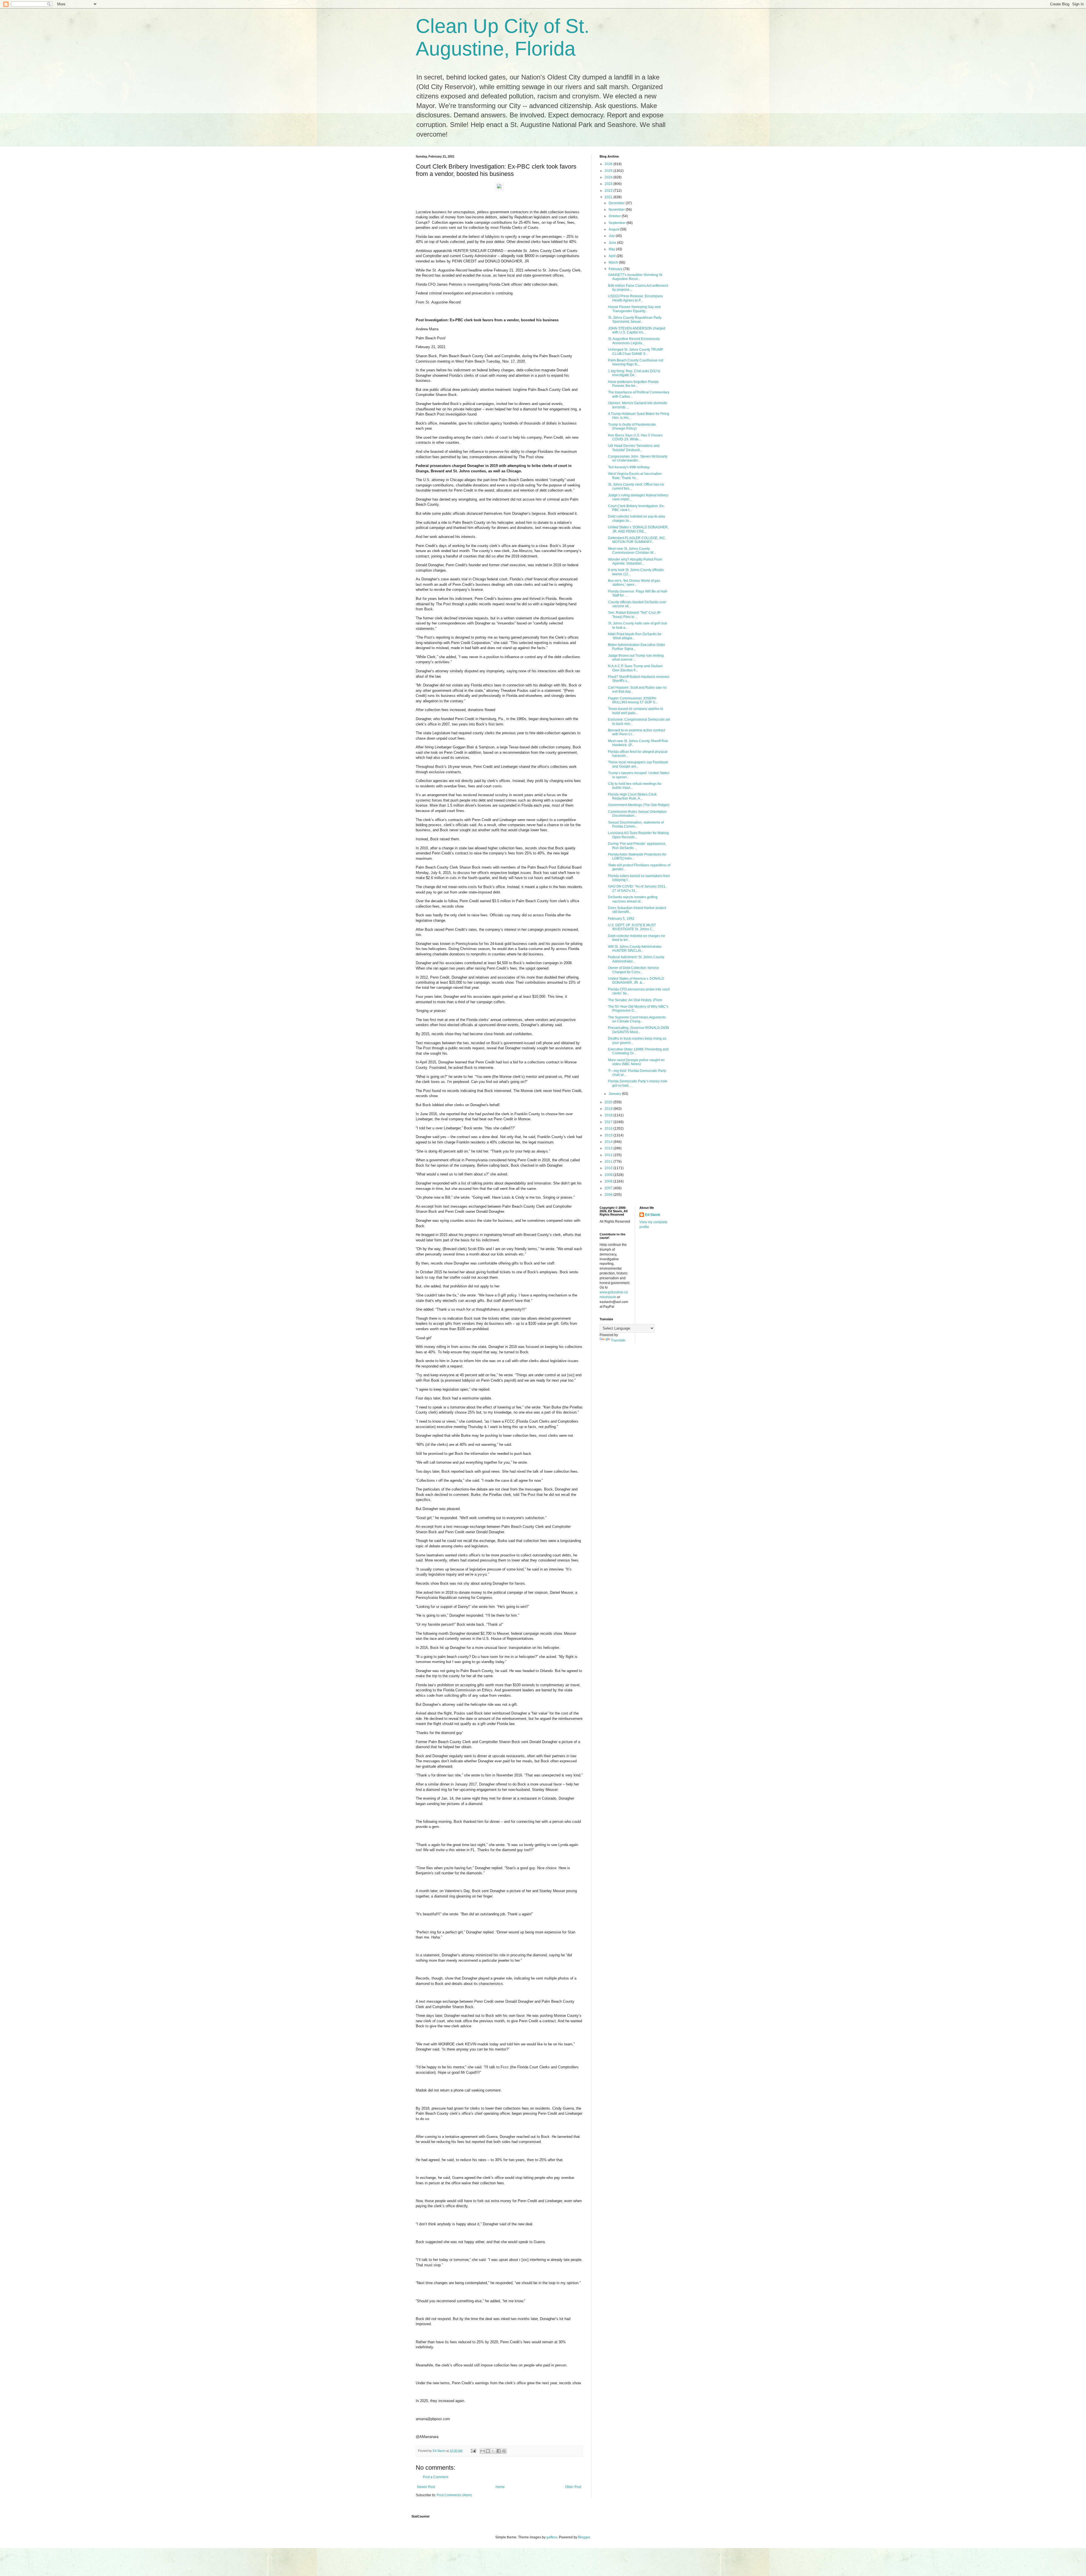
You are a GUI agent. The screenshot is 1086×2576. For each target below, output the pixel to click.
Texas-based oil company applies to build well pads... (636, 711)
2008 (609, 1181)
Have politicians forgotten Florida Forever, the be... (633, 384)
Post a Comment (436, 2477)
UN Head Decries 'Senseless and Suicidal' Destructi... (634, 448)
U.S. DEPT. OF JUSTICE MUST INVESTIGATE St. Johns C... (632, 927)
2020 (609, 1102)
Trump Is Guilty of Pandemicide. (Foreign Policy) (632, 427)
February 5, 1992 (621, 919)
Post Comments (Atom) (454, 2495)
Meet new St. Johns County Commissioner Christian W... (632, 551)
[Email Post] (473, 2451)
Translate (618, 1340)
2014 (609, 1142)
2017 (609, 1122)
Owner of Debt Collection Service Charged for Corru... (633, 970)
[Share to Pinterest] (504, 2451)
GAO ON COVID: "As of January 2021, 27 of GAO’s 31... (637, 888)
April (613, 256)
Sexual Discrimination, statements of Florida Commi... (636, 824)
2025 (609, 171)
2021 (609, 197)
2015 (609, 1135)
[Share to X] (493, 2451)
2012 (609, 1155)
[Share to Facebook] (499, 2451)
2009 (609, 1175)
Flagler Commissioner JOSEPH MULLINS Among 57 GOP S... (633, 700)
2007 (609, 1188)
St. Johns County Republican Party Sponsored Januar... (635, 320)
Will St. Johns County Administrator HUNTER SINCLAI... (635, 949)
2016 (609, 1128)
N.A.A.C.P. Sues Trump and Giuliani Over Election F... (635, 668)
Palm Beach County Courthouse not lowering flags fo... (636, 362)
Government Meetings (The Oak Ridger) (639, 805)
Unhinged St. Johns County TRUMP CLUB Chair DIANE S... (636, 352)
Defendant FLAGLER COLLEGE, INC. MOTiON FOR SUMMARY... (637, 540)
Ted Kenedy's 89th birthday (629, 467)
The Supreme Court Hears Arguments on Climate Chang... (637, 1019)
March (614, 262)
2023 (609, 184)
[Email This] (482, 2451)
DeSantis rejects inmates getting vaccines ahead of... (633, 899)
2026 (609, 164)
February (616, 269)
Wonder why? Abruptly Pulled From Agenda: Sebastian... (635, 561)
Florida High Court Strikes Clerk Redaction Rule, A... (632, 796)
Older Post (573, 2487)
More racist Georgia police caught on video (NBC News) (636, 1062)
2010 (609, 1168)
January (615, 1094)
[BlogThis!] (488, 2451)
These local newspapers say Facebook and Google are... (638, 764)
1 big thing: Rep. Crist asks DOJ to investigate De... (634, 373)
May (612, 249)
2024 (609, 177)
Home (500, 2487)
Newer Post (426, 2487)
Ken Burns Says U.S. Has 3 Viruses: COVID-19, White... (636, 437)
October (615, 216)
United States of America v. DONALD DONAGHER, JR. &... (636, 981)
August (614, 229)
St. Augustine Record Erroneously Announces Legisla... (634, 341)
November (617, 210)
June (613, 243)
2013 (609, 1148)
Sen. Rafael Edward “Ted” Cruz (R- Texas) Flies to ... (635, 615)
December (617, 203)
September (618, 223)
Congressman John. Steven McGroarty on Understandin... (638, 458)
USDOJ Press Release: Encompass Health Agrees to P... (635, 298)
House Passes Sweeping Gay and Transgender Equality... (634, 309)
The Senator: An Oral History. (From (635, 1000)
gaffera (552, 2537)
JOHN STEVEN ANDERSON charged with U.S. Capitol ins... (637, 330)
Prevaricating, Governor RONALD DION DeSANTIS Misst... (639, 1030)
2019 (609, 1109)
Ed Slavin (653, 1215)
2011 (609, 1162)
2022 (609, 191)
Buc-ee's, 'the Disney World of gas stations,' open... (634, 583)
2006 (609, 1195)
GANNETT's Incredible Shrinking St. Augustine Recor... (635, 277)
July (612, 236)
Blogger (584, 2537)
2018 (609, 1115)
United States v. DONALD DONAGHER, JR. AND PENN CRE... (638, 529)
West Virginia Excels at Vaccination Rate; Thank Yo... (635, 476)
